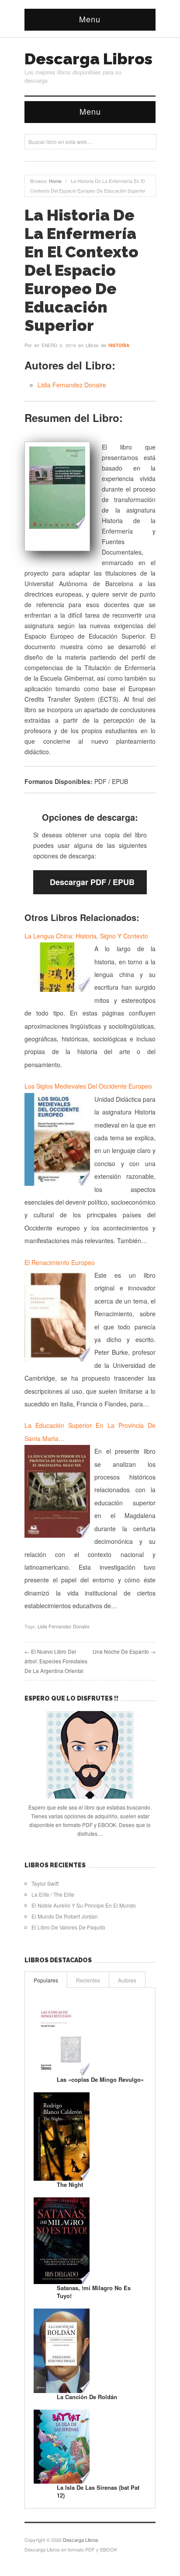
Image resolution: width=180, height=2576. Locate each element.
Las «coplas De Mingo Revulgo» (100, 2079)
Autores (127, 1980)
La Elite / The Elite (53, 1894)
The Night (70, 2184)
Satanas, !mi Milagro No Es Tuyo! (94, 2292)
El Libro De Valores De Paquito (68, 1927)
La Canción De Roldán (87, 2397)
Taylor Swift (45, 1883)
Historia (119, 345)
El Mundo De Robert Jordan (65, 1916)
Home (55, 181)
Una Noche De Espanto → (124, 1651)
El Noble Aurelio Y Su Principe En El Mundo (84, 1905)
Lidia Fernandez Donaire (72, 385)
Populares (46, 1980)
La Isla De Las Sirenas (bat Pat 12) (98, 2491)
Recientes (88, 1980)
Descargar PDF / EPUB (92, 882)
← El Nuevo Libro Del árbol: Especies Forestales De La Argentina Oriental (56, 1661)
